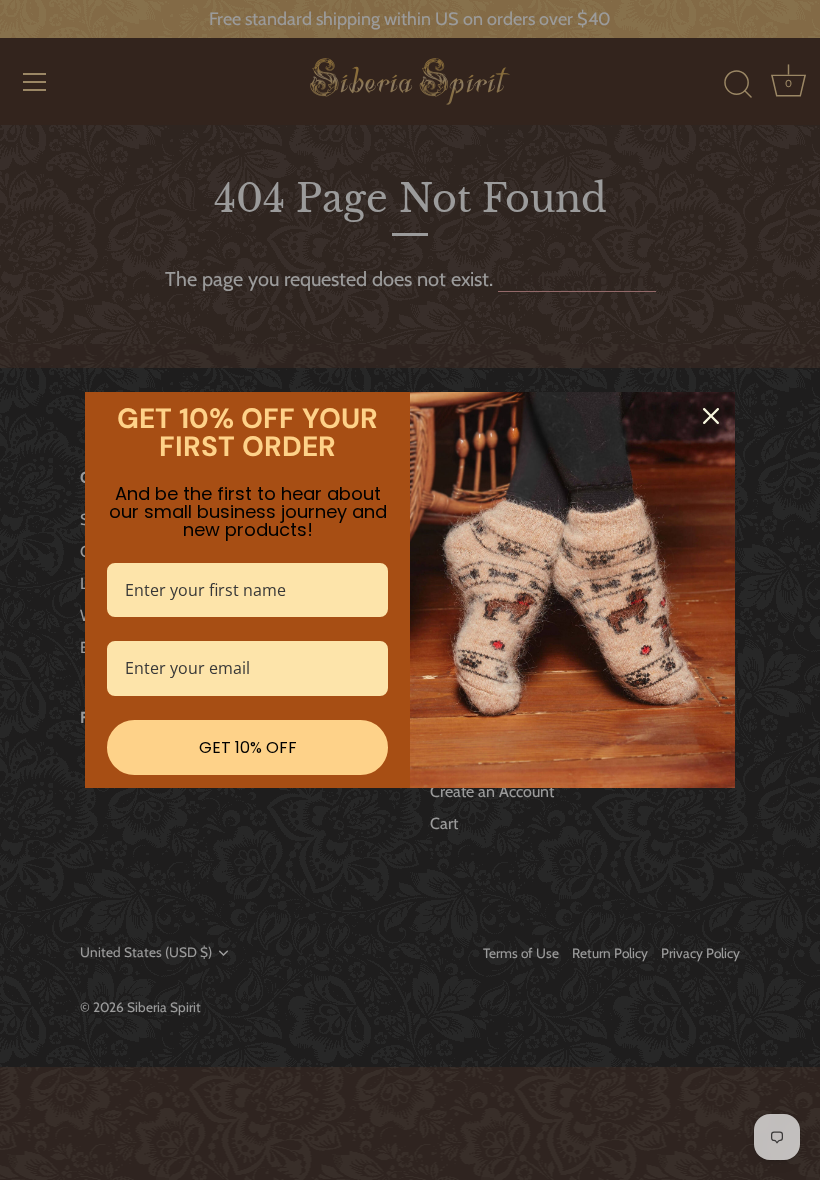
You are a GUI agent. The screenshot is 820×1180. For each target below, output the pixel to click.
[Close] (711, 416)
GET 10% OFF (248, 747)
